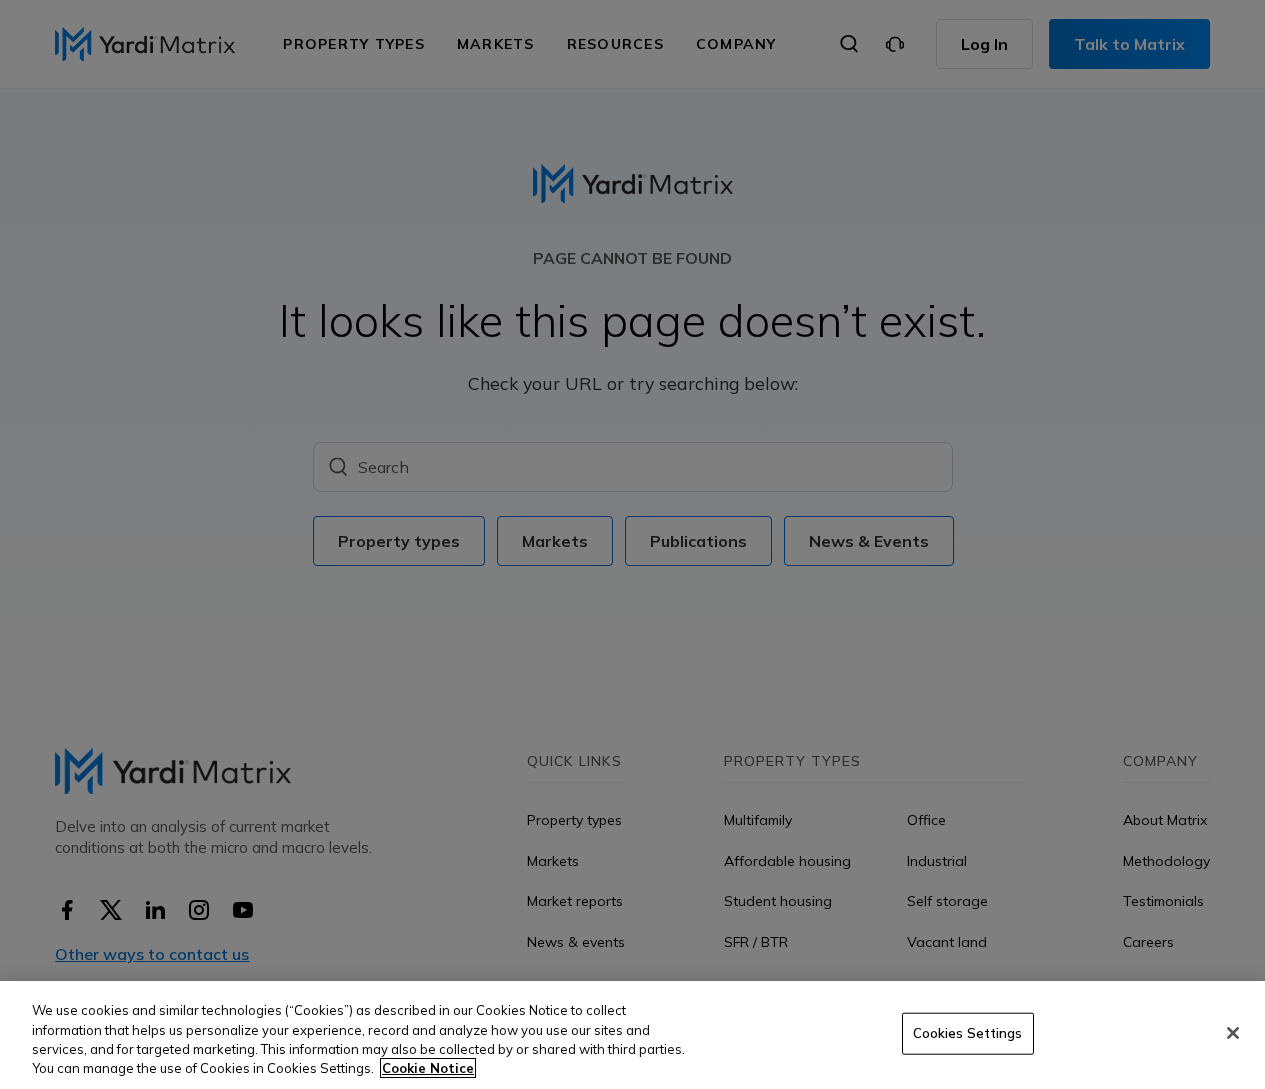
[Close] (1233, 1033)
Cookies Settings (968, 1033)
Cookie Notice (428, 1068)
